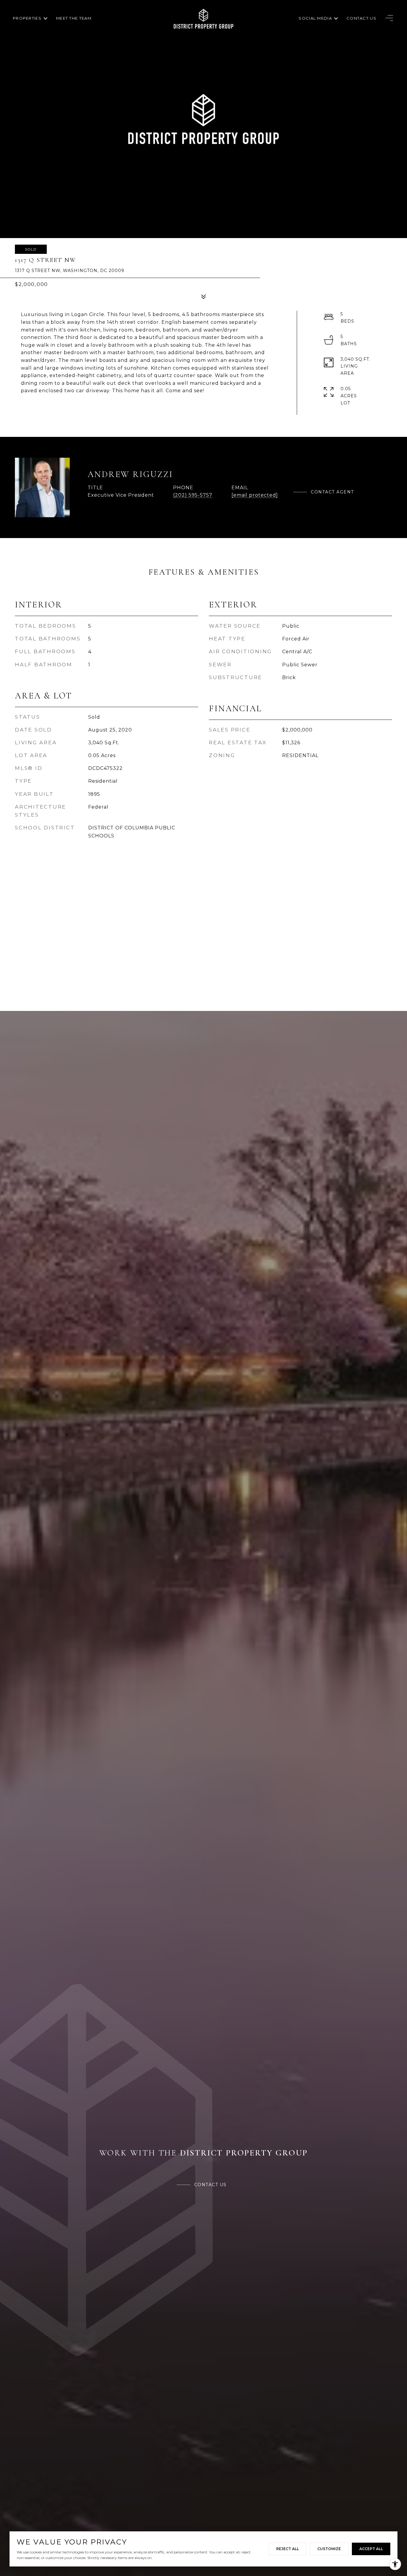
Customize (329, 2549)
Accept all (371, 2549)
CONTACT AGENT (332, 492)
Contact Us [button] (211, 2185)
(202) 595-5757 (193, 495)
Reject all (288, 2549)
